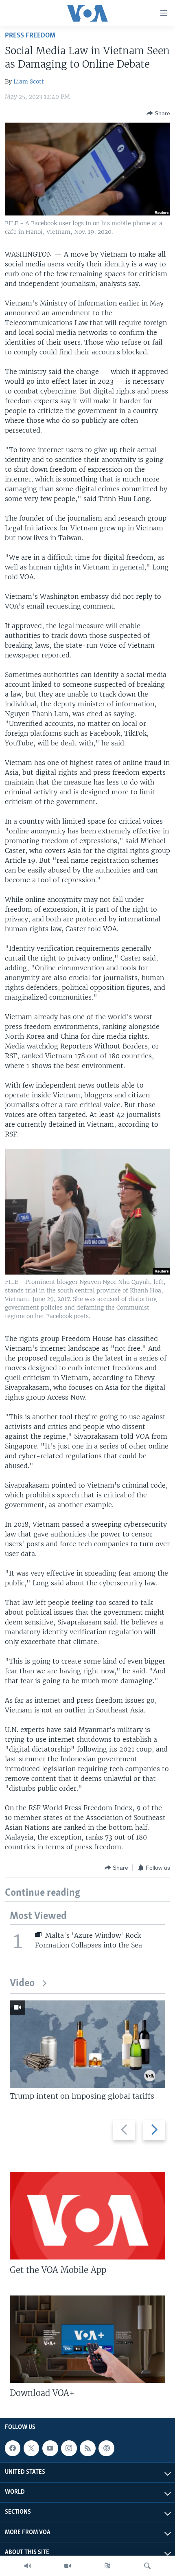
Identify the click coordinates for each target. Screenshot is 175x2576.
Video (22, 1984)
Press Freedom (30, 36)
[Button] (158, 113)
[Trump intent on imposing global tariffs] (87, 2044)
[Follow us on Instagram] (69, 2448)
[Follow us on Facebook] (13, 2448)
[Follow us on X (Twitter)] (31, 2448)
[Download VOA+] (87, 2339)
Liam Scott (29, 81)
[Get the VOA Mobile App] (87, 2216)
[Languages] (107, 2566)
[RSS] (87, 2448)
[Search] (147, 2566)
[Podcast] (106, 2448)
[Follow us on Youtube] (50, 2448)
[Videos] (68, 2566)
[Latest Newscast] (28, 2566)
